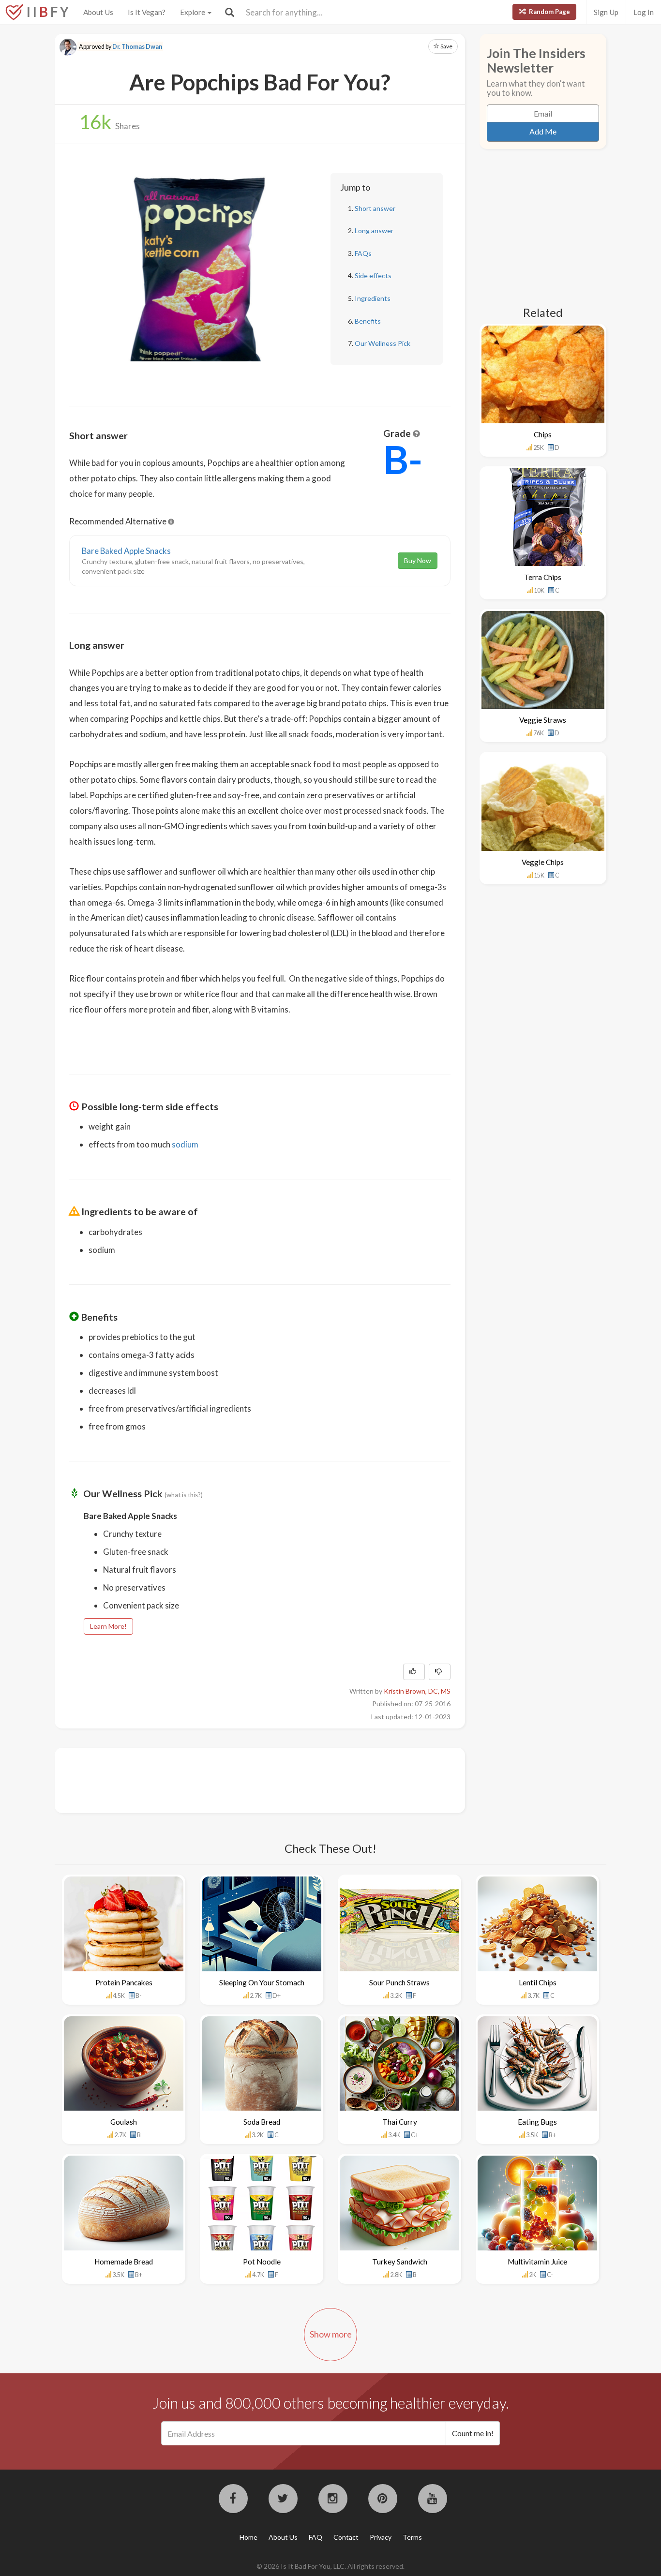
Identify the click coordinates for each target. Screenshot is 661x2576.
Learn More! (108, 1626)
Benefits (368, 321)
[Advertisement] (245, 1779)
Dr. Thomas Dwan (137, 47)
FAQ (315, 2537)
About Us (98, 12)
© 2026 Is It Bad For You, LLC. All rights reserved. (330, 2566)
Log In (644, 12)
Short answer (375, 208)
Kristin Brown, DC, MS (417, 1691)
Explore (193, 12)
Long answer (374, 231)
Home (248, 2537)
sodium (185, 1144)
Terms (412, 2537)
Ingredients (373, 298)
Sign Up (606, 12)
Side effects (373, 275)
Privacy (381, 2537)
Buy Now (418, 560)
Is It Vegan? (147, 12)
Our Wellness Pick (383, 343)
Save (446, 46)
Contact (346, 2537)
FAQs (363, 253)
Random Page (549, 12)
